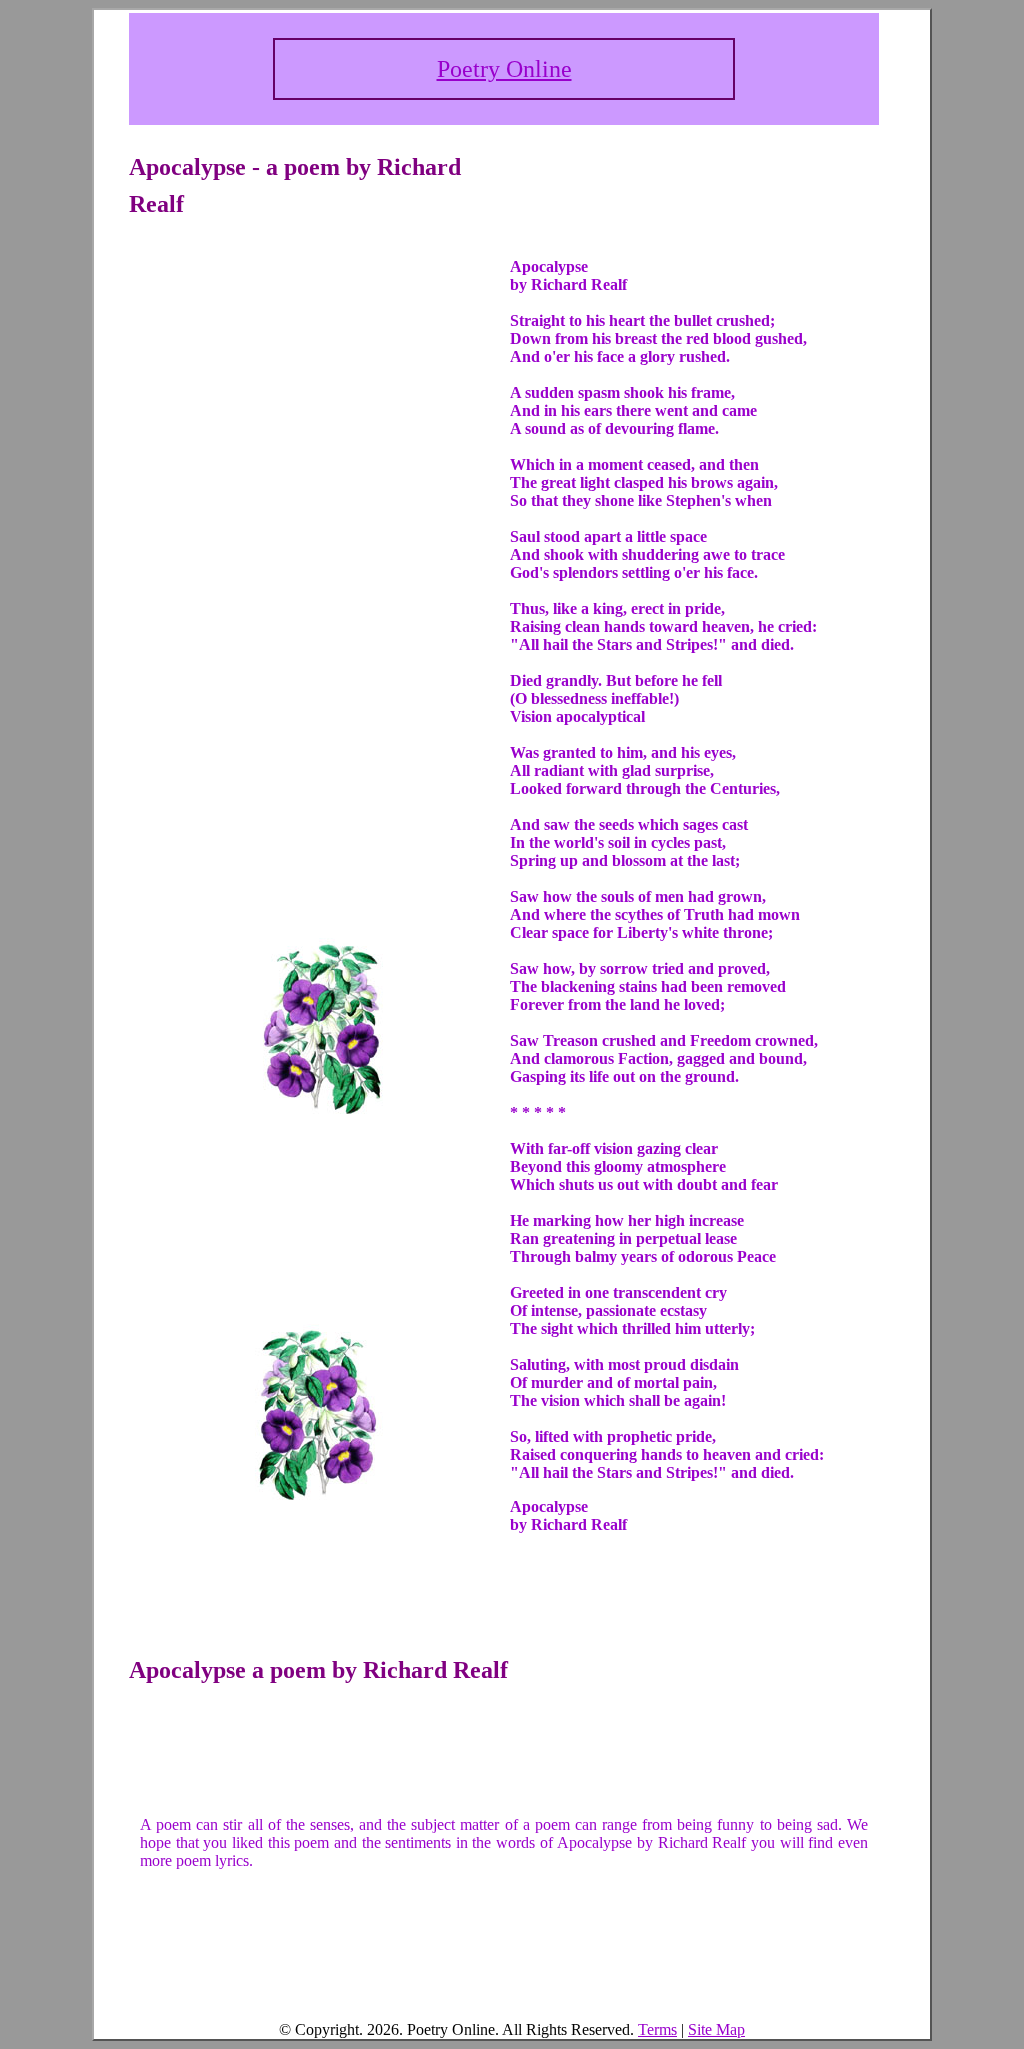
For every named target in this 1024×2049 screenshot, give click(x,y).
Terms (657, 2029)
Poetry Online (504, 69)
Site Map (716, 2029)
